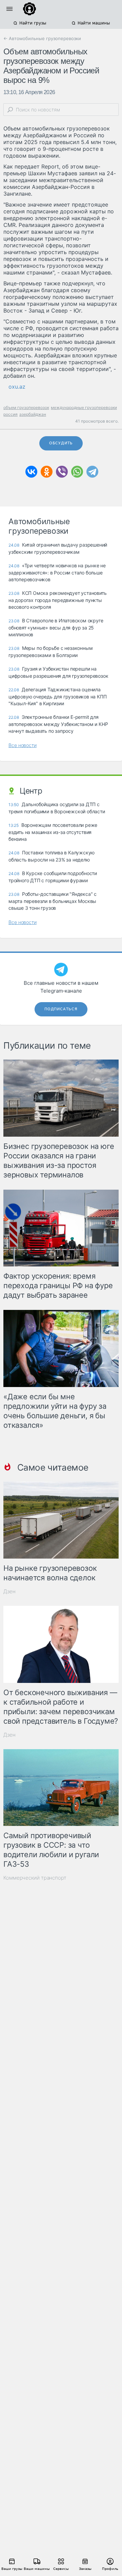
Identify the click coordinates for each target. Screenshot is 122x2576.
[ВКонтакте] (31, 472)
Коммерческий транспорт (35, 1878)
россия (11, 414)
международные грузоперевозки (84, 407)
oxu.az (17, 387)
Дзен (9, 1591)
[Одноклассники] (47, 472)
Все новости (23, 745)
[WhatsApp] (77, 472)
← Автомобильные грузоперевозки (42, 38)
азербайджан (33, 414)
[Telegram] (92, 472)
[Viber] (62, 472)
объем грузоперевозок (26, 407)
